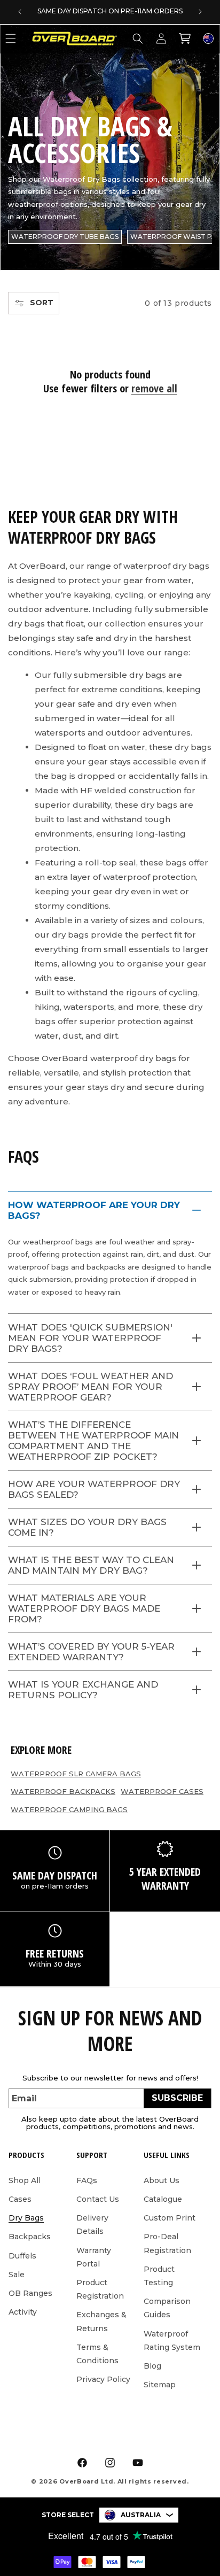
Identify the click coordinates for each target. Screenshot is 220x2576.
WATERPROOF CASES (162, 1791)
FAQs (87, 2180)
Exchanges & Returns (101, 2321)
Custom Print (170, 2218)
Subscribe (177, 2098)
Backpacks (30, 2237)
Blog (152, 2366)
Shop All (25, 2180)
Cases (20, 2199)
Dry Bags (26, 2218)
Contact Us (98, 2199)
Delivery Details (92, 2225)
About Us (162, 2180)
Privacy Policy (103, 2379)
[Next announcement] (200, 12)
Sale (17, 2275)
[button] (138, 38)
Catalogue (163, 2199)
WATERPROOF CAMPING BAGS (69, 1809)
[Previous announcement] (20, 12)
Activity (23, 2312)
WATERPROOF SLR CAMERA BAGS (76, 1774)
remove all (154, 389)
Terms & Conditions (97, 2354)
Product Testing (159, 2276)
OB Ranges (30, 2293)
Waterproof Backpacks (63, 1791)
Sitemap (160, 2385)
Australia (141, 2515)
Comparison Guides (167, 2308)
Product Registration (100, 2289)
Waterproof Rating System (172, 2341)
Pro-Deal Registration (167, 2243)
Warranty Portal (94, 2257)
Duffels (22, 2256)
